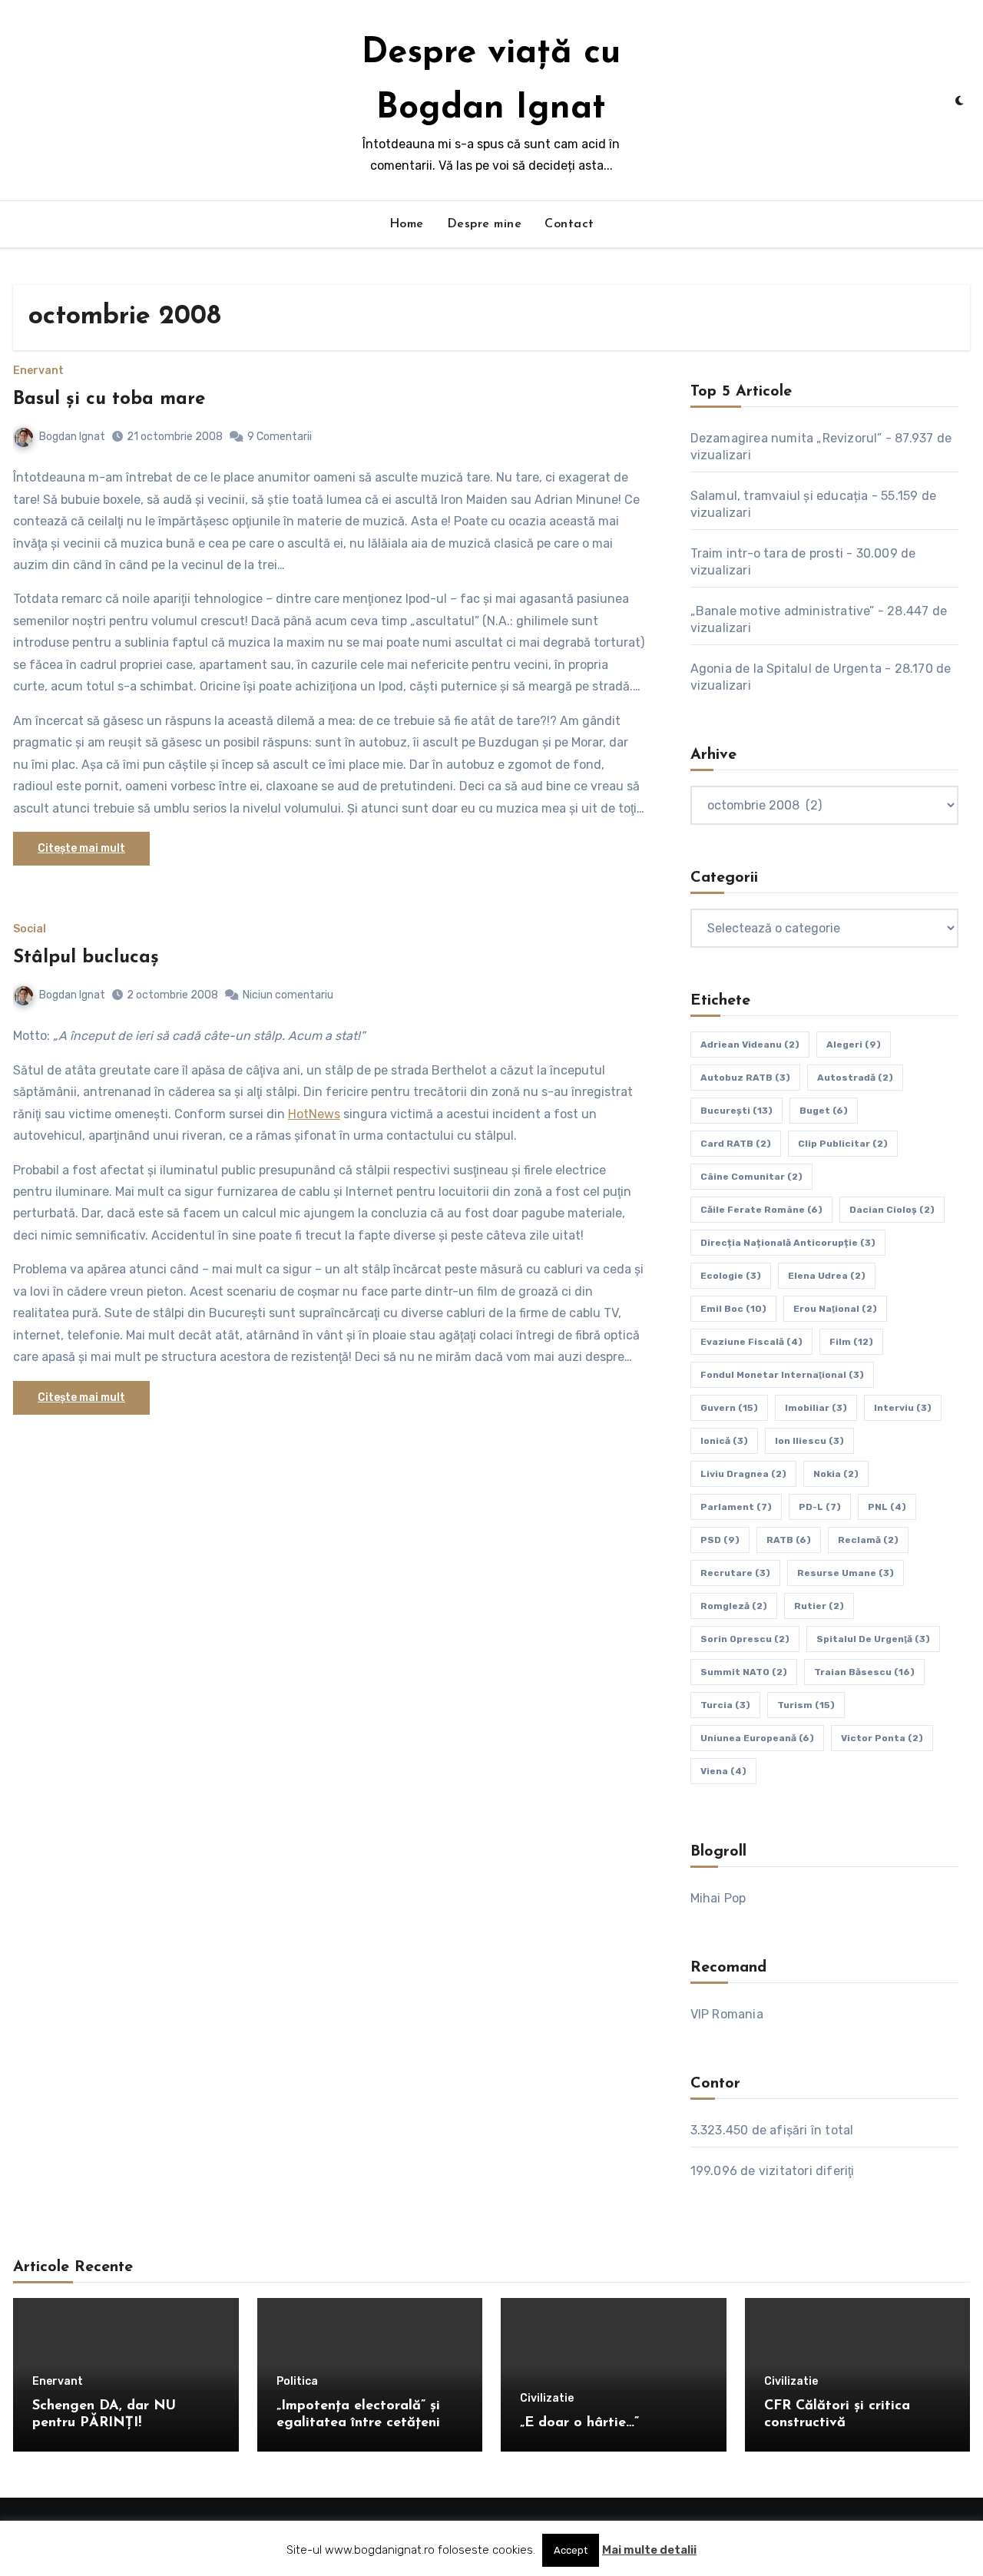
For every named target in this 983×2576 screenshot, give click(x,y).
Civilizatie (547, 2399)
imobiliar (816, 1408)
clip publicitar (843, 1144)
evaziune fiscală (751, 1342)
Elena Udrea (827, 1276)
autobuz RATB (745, 1078)
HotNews (314, 1114)
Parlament (736, 1507)
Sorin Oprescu (745, 1639)
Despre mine (485, 224)
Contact (569, 224)
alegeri (854, 1045)
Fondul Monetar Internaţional (782, 1375)
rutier (819, 1606)
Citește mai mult (81, 848)
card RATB (736, 1144)
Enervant (38, 371)
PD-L (820, 1507)
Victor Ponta (882, 1738)
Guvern (729, 1408)
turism (806, 1705)
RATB (789, 1540)
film (851, 1342)
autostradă (855, 1078)
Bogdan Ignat (72, 437)
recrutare (735, 1573)
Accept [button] (571, 2550)
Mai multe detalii (649, 2550)
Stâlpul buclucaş (86, 958)
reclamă (868, 1540)
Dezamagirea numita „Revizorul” (786, 438)
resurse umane (846, 1573)
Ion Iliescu (809, 1441)
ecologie (731, 1276)
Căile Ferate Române (761, 1210)
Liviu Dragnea (743, 1474)
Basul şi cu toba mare (109, 399)
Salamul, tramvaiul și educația (779, 496)
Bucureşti (736, 1111)
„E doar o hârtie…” (579, 2423)
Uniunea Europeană (757, 1738)
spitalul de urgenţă (873, 1639)
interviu (903, 1408)
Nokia (836, 1474)
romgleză (734, 1606)
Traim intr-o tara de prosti (767, 553)
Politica (297, 2382)
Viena (723, 1771)
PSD (720, 1540)
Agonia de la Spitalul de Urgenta (786, 669)
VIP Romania (727, 2014)
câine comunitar (751, 1177)
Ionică (724, 1441)
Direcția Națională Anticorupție (788, 1243)
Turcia (725, 1705)
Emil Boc (733, 1309)
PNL (887, 1507)
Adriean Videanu (750, 1045)
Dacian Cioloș (892, 1210)
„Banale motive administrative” (783, 611)
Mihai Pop (718, 1898)
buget (824, 1111)
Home (407, 224)
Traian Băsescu (864, 1672)
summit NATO (744, 1672)
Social (30, 929)
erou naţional (835, 1309)
